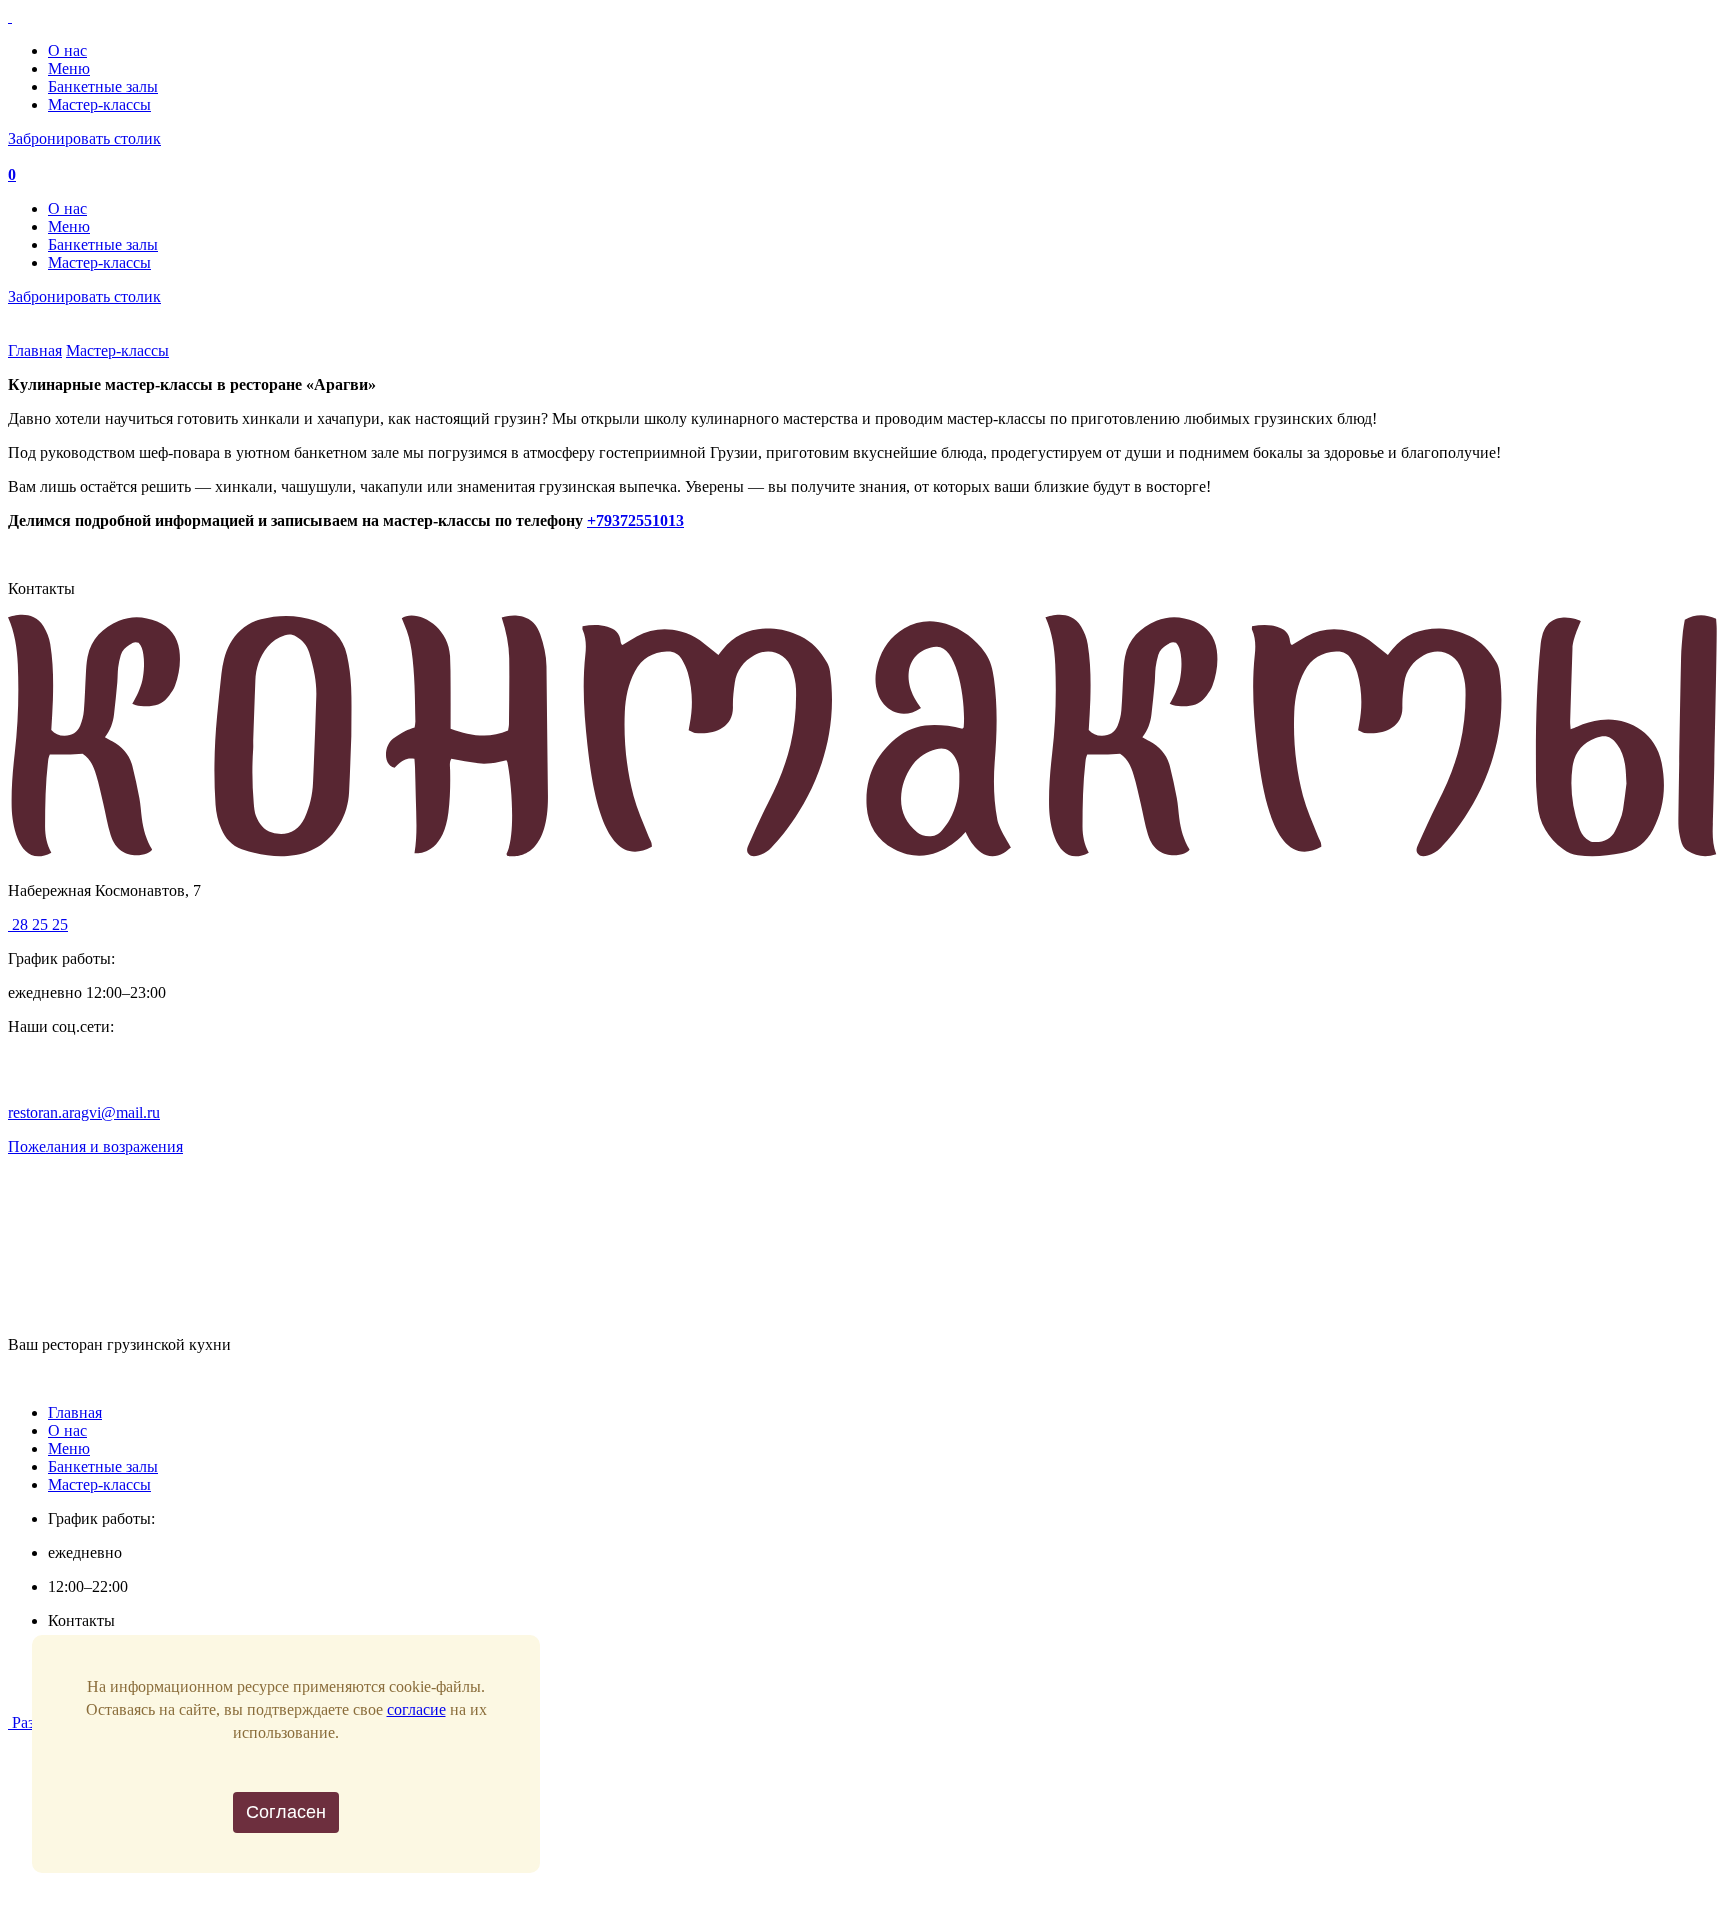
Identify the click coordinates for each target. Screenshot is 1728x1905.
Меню (69, 68)
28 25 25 (38, 924)
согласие (416, 1709)
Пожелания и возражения (95, 1146)
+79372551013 (635, 520)
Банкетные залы (103, 86)
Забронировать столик (84, 138)
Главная (35, 350)
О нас (67, 50)
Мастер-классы (99, 104)
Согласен (286, 1812)
